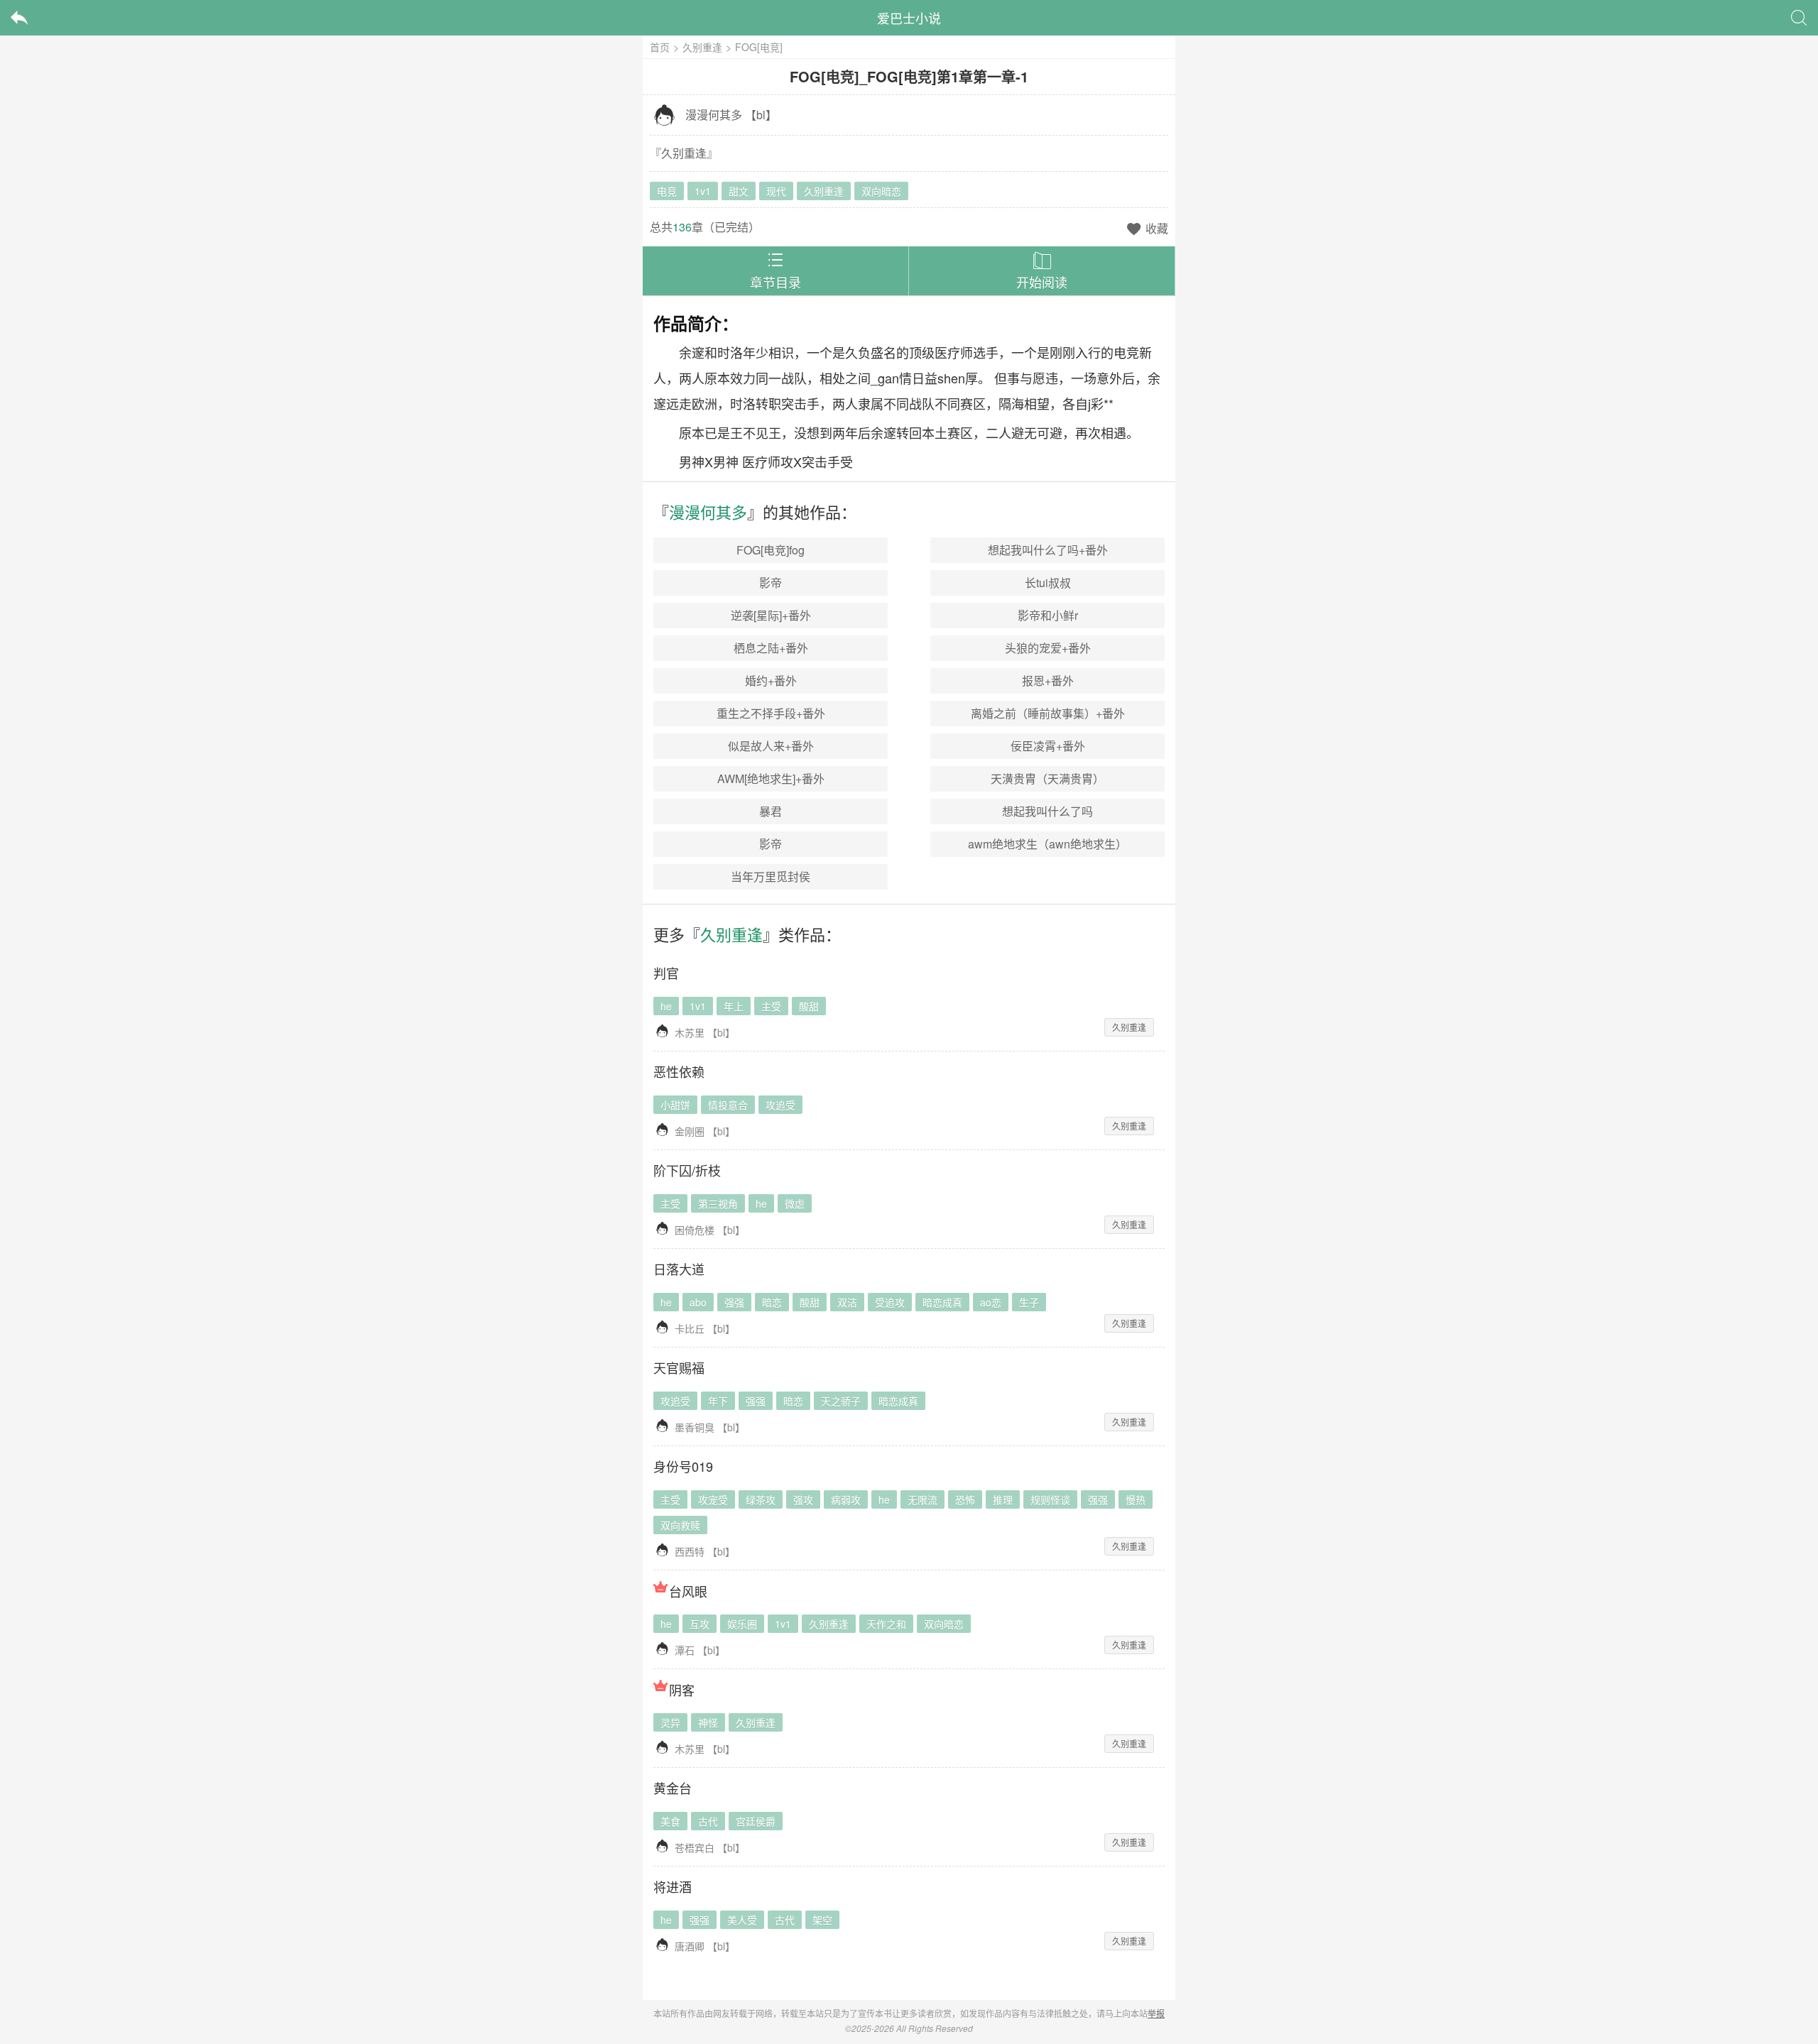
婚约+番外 (771, 681)
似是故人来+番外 (771, 746)
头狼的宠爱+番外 (1048, 648)
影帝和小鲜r (1048, 615)
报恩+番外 (1048, 681)
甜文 (739, 191)
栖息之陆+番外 (771, 648)
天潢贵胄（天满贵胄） (1047, 778)
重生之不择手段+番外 (771, 713)
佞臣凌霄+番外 (1048, 746)
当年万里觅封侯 (771, 876)
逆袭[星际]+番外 (771, 615)
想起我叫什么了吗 (1047, 811)
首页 (660, 47)
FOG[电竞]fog (771, 550)
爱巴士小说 (909, 18)
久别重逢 (702, 47)
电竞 (667, 191)
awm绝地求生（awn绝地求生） (1047, 844)
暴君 (771, 811)
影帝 (771, 583)
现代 (776, 191)
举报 (1156, 2013)
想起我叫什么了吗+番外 (1048, 550)
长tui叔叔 (1048, 583)
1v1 (703, 191)
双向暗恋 (881, 191)
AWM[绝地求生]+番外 (771, 778)
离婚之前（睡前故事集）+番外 (1048, 713)
